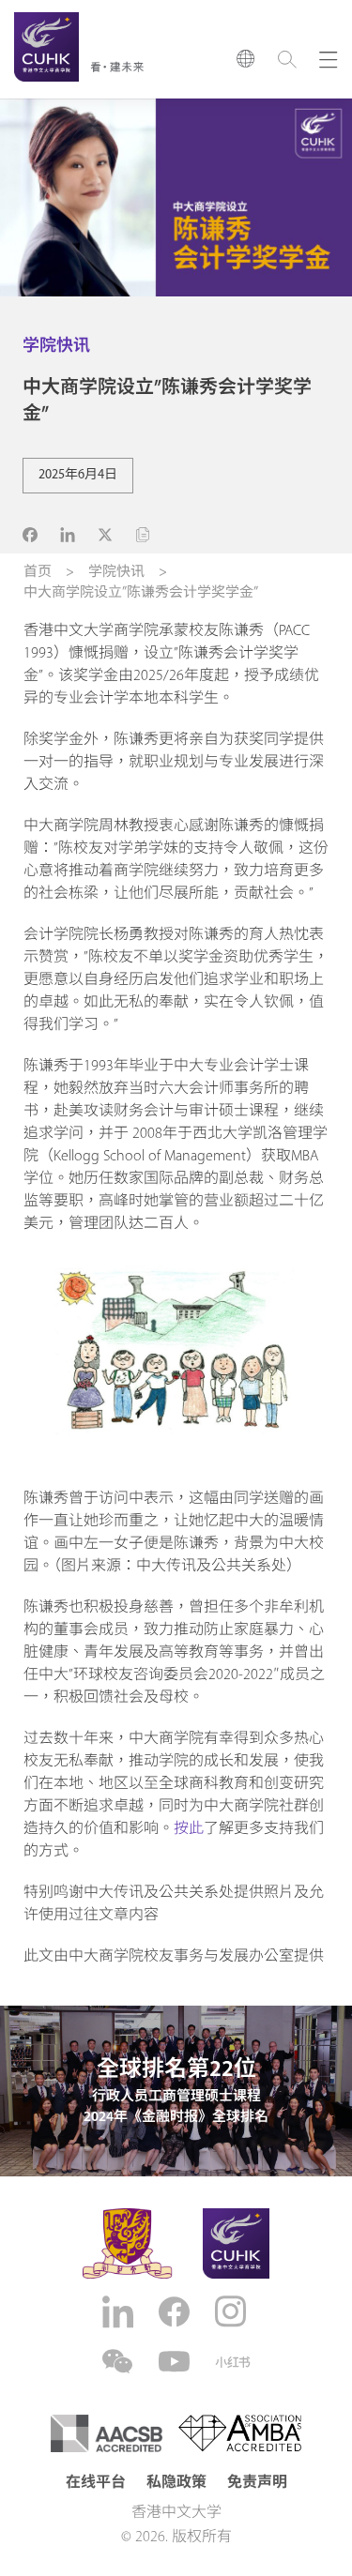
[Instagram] (233, 2311)
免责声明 (257, 2483)
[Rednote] (233, 2362)
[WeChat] (120, 2362)
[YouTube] (176, 2362)
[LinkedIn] (120, 2312)
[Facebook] (176, 2312)
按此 (189, 1829)
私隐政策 (176, 2483)
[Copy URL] (143, 535)
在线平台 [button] (96, 2483)
